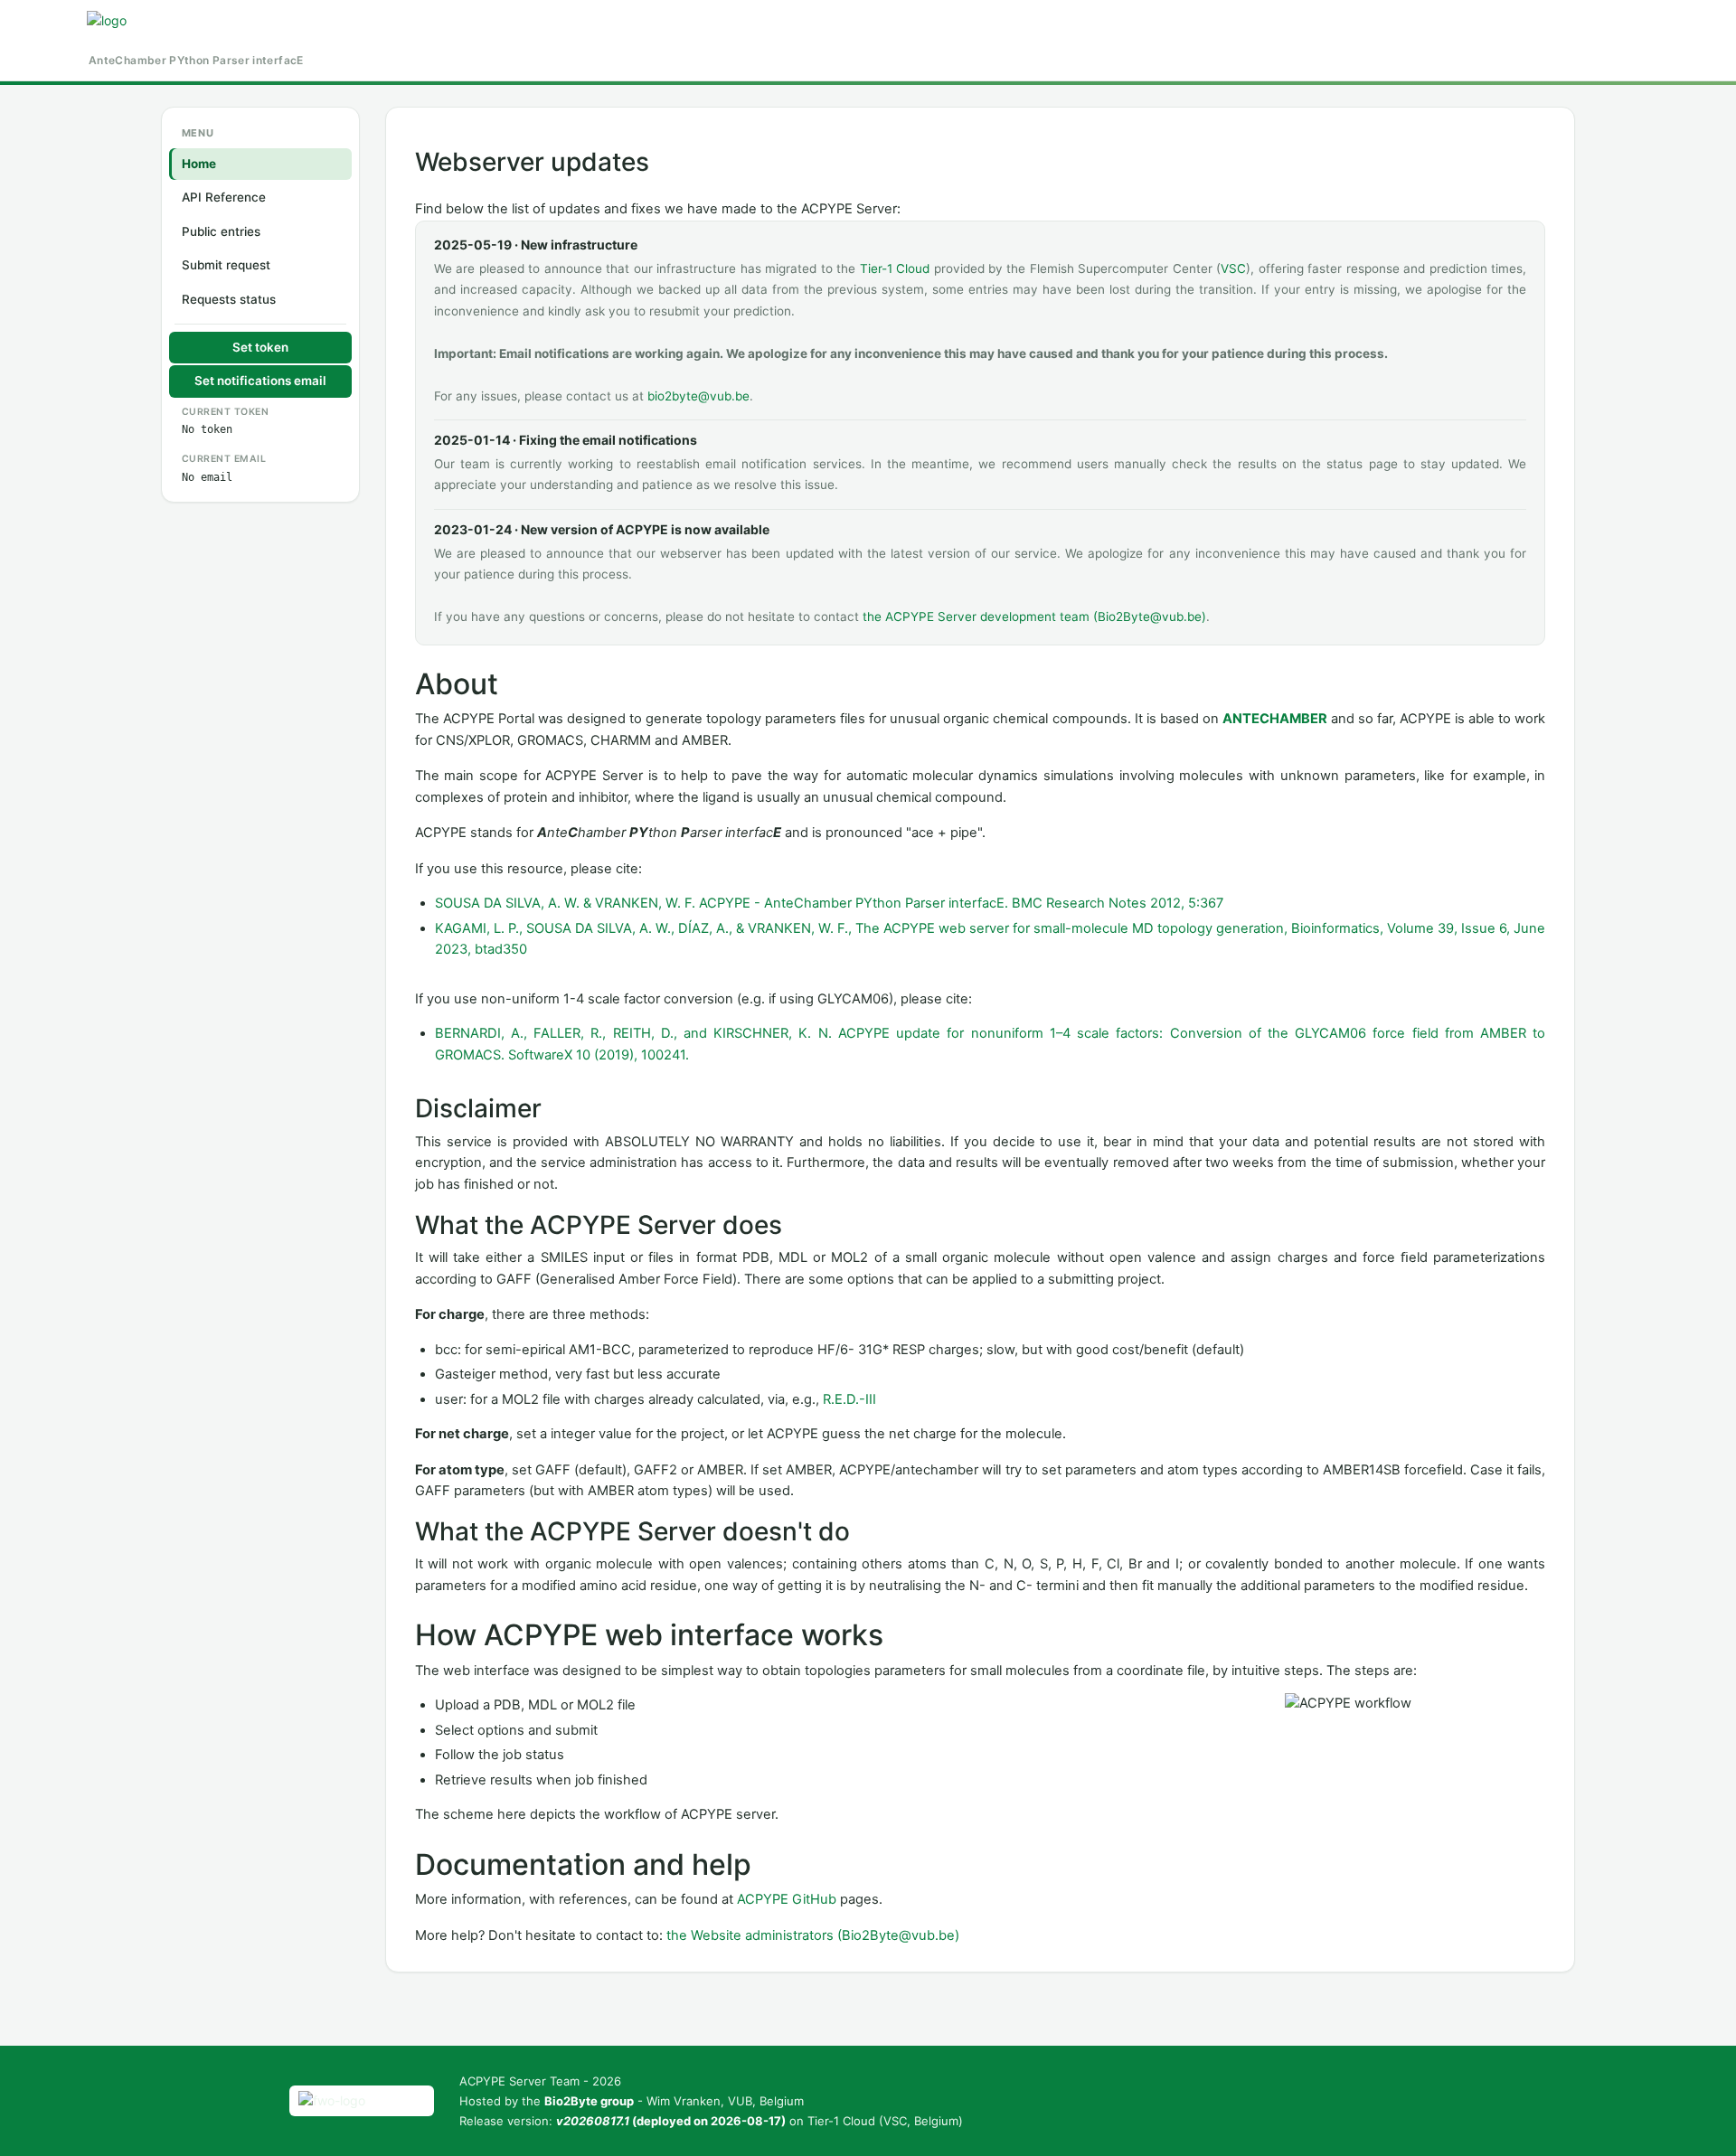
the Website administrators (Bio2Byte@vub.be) (813, 1935)
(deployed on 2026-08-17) (671, 2121)
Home (199, 164)
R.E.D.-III (849, 1399)
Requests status (229, 299)
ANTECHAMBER (1275, 719)
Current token (226, 412)
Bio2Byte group (589, 2101)
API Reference (224, 197)
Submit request (226, 265)
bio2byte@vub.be (698, 396)
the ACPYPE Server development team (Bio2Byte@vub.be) (1034, 617)
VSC (1233, 268)
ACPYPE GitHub (787, 1899)
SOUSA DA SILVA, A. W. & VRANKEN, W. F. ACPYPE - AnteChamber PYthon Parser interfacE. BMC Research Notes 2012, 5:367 (829, 903)
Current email (224, 459)
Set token (260, 347)
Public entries (221, 231)
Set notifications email (260, 381)
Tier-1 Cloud (895, 268)
